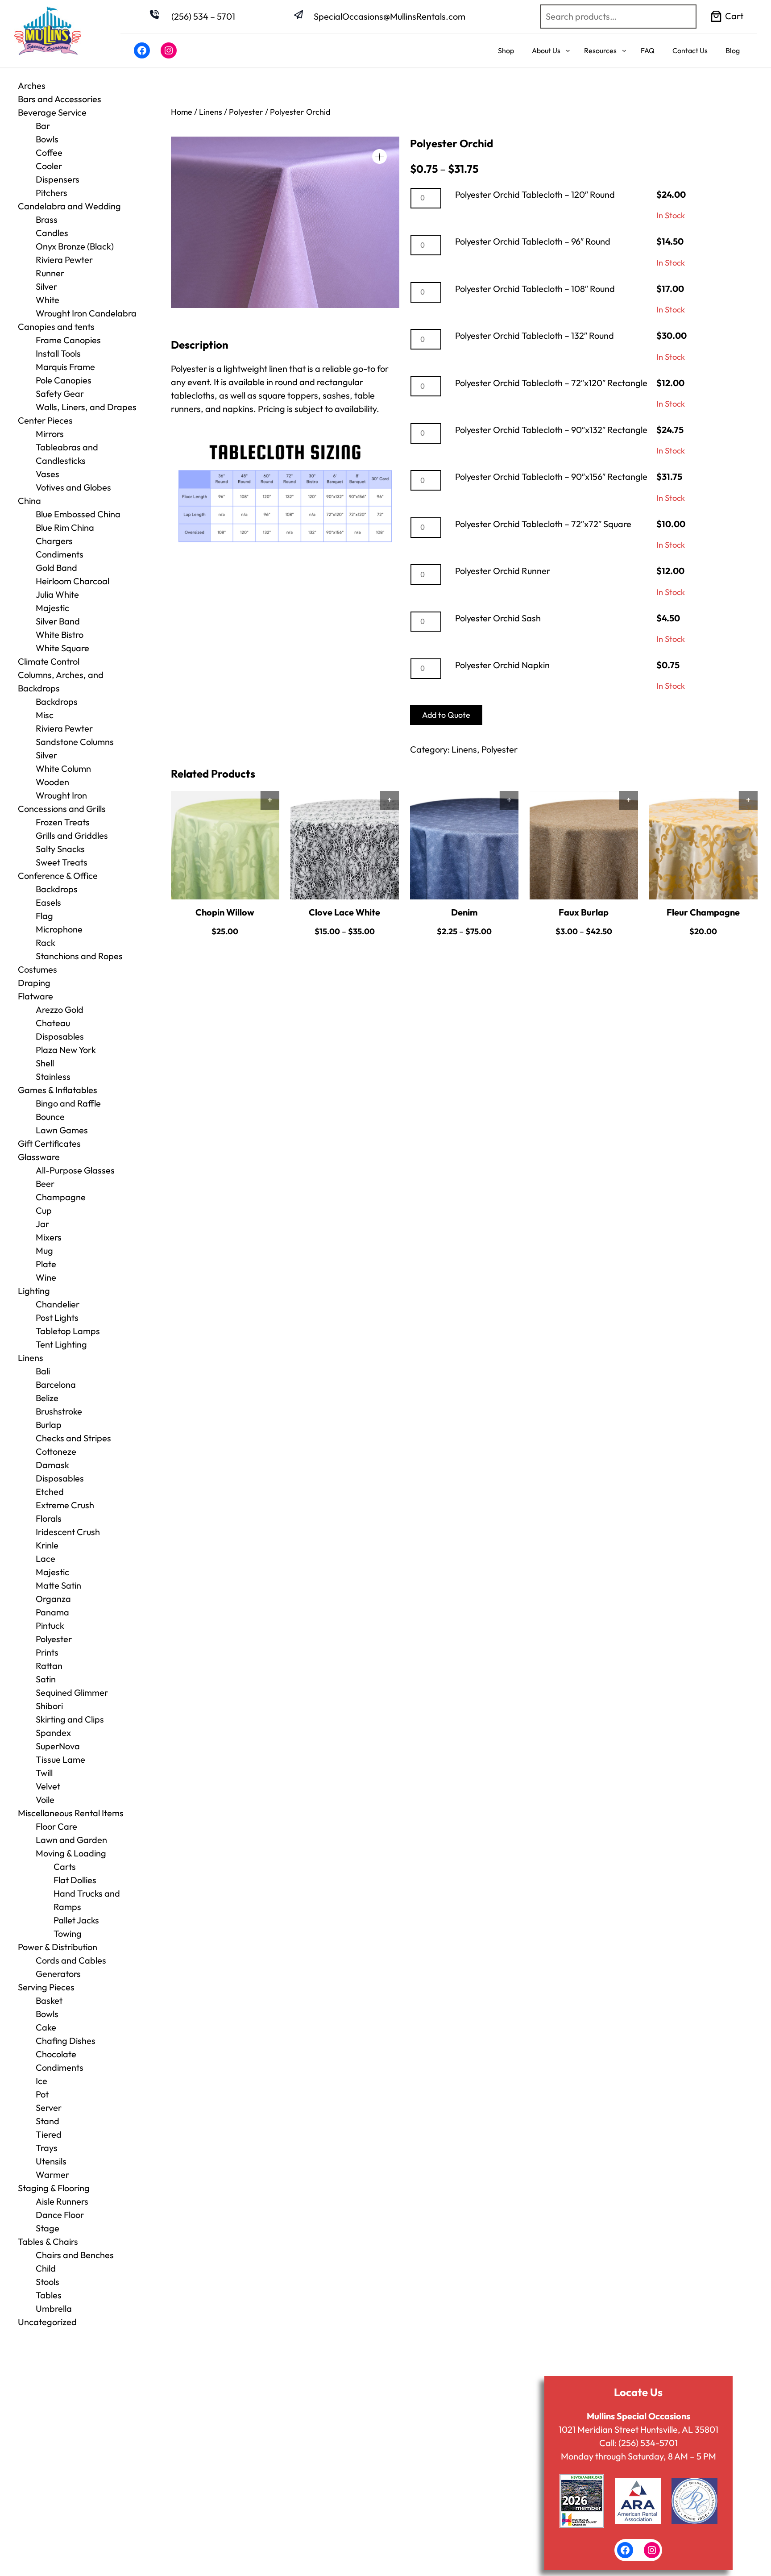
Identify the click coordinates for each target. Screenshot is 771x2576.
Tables (49, 2295)
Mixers (49, 1237)
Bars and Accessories (60, 99)
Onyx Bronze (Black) (75, 246)
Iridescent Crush (68, 1532)
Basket (49, 2000)
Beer (45, 1184)
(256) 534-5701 (648, 2443)
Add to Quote (446, 715)
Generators (58, 1974)
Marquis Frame (65, 367)
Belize (47, 1398)
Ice (41, 2081)
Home (182, 112)
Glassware (39, 1157)
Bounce (50, 1117)
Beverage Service (52, 112)
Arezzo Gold (60, 1009)
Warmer (52, 2174)
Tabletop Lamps (68, 1331)
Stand (48, 2121)
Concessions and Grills (62, 809)
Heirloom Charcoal (73, 581)
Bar (43, 126)
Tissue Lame (60, 1759)
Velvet (48, 1786)
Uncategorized (47, 2322)
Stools (48, 2282)
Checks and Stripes (73, 1438)
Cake (46, 2027)
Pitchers (52, 193)
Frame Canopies (68, 340)
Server (49, 2108)
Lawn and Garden (71, 1840)
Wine (46, 1277)
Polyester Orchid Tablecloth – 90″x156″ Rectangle (551, 476)
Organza (53, 1599)
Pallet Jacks (76, 1920)
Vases (48, 474)
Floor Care (56, 1826)
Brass (47, 219)
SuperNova (58, 1746)
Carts (65, 1866)
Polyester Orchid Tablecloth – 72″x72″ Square (543, 524)
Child (46, 2268)
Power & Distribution (58, 1947)
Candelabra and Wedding (69, 206)
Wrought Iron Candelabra (86, 313)
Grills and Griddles (72, 835)
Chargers (54, 541)
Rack (46, 943)
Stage (48, 2228)
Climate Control (49, 661)
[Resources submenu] (624, 50)
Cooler (49, 166)
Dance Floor (60, 2215)
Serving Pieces (46, 1987)
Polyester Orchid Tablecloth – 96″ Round (533, 241)
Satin (46, 1679)
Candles (52, 233)
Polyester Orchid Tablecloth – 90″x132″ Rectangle (551, 430)
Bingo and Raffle (68, 1103)
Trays (47, 2148)
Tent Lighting (61, 1344)
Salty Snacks (60, 849)
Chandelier (58, 1304)
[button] (379, 156)
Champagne (61, 1197)
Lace (46, 1559)
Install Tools (58, 353)
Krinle (47, 1545)
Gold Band (56, 568)
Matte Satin (58, 1585)
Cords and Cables (71, 1960)
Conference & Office (58, 876)
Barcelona (56, 1384)
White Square (62, 648)
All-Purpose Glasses (75, 1170)
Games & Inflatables (58, 1090)
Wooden (52, 782)
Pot (42, 2094)
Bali (43, 1371)
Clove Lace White (344, 912)
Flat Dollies (75, 1880)
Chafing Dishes (66, 2041)
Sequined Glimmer (72, 1692)
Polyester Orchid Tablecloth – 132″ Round (535, 335)
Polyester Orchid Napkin (502, 665)
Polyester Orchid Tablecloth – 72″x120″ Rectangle (551, 383)
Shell (45, 1063)
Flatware (35, 996)
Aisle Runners (62, 2201)
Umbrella (54, 2308)
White (48, 300)
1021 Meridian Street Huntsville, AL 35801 (638, 2429)
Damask (52, 1465)
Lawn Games (62, 1130)
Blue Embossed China (78, 514)
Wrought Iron (61, 795)
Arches (32, 85)
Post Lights (57, 1317)
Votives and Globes (73, 487)
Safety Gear (60, 393)
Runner (50, 273)
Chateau (53, 1023)
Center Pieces (45, 420)
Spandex (53, 1733)
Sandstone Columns (75, 742)
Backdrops (57, 701)
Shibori (49, 1706)
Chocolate (56, 2054)
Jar (42, 1224)
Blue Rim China (65, 527)
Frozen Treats (63, 822)
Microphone (59, 929)
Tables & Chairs (48, 2241)
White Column (63, 768)
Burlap (49, 1425)
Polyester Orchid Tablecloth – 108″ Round (535, 289)
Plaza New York (66, 1050)
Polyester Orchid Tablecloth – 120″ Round (535, 194)
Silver (46, 286)
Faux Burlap (584, 912)
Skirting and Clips (70, 1719)
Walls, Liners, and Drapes (86, 407)
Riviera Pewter (64, 260)
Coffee (49, 152)
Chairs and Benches (75, 2255)
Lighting (34, 1291)
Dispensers (58, 179)
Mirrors (50, 434)
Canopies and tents (56, 327)
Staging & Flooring (54, 2188)
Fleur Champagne (703, 912)
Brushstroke (59, 1411)
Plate (46, 1264)
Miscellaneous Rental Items (71, 1813)
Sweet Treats (62, 862)
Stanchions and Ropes (79, 956)
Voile (45, 1800)
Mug (44, 1251)
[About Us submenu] (568, 50)
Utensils (51, 2161)
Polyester (54, 1639)
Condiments (60, 554)
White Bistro (60, 635)
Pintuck (50, 1625)
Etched (50, 1492)
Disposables (60, 1036)
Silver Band (58, 621)
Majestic (52, 608)
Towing (68, 1933)
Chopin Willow (225, 912)
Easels (48, 902)
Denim (464, 912)
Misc (45, 715)
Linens (31, 1358)
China (29, 501)
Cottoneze (56, 1451)
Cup (44, 1210)
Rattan (49, 1666)
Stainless (53, 1076)
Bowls (47, 139)
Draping (34, 983)
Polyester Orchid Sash (498, 618)
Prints (47, 1652)
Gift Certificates (49, 1143)
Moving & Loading (71, 1853)
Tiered (49, 2134)
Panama (52, 1612)
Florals (49, 1518)
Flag (44, 916)
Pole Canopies (64, 380)
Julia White (57, 594)
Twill (44, 1773)
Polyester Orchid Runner (503, 571)
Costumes (37, 969)
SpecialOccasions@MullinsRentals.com (390, 16)
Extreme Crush (65, 1505)
